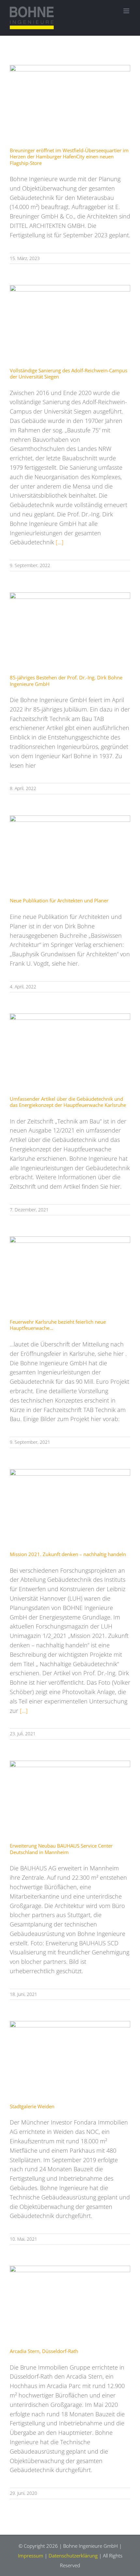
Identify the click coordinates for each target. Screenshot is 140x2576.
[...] (60, 542)
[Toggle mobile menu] (127, 11)
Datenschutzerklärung (73, 2556)
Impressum (31, 2556)
